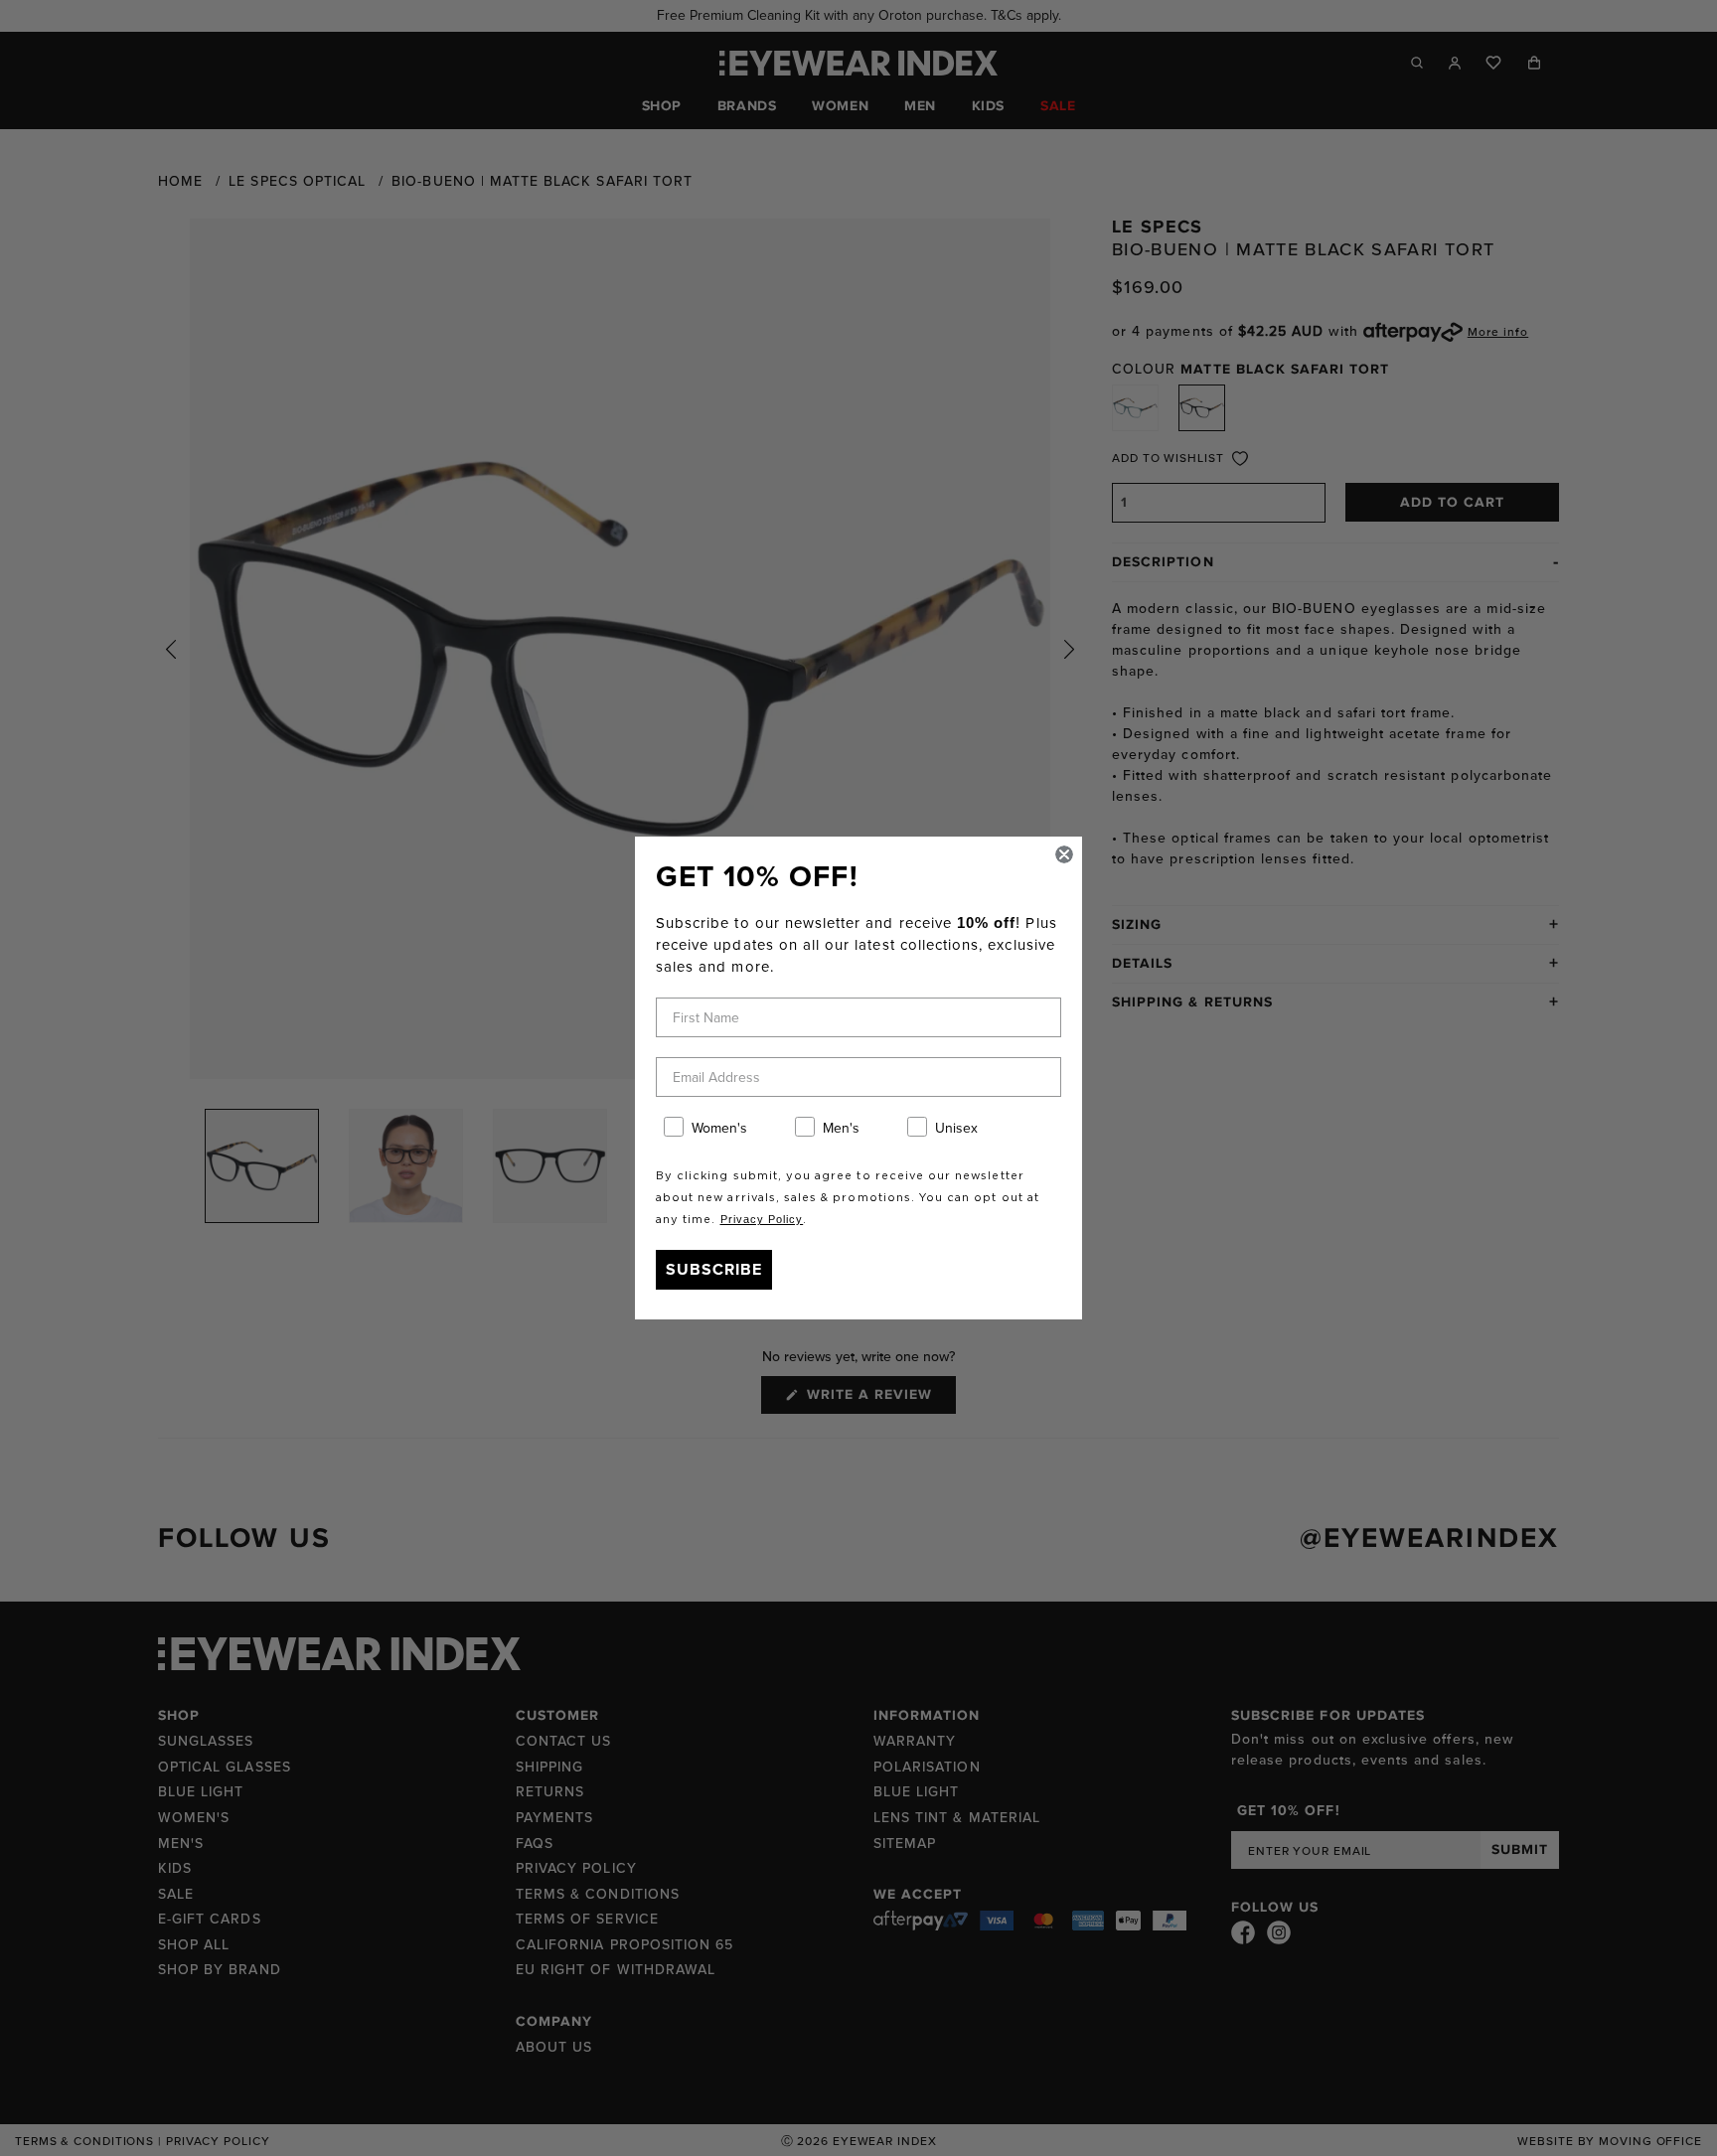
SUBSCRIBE (714, 1269)
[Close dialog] (1064, 854)
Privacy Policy (762, 1219)
